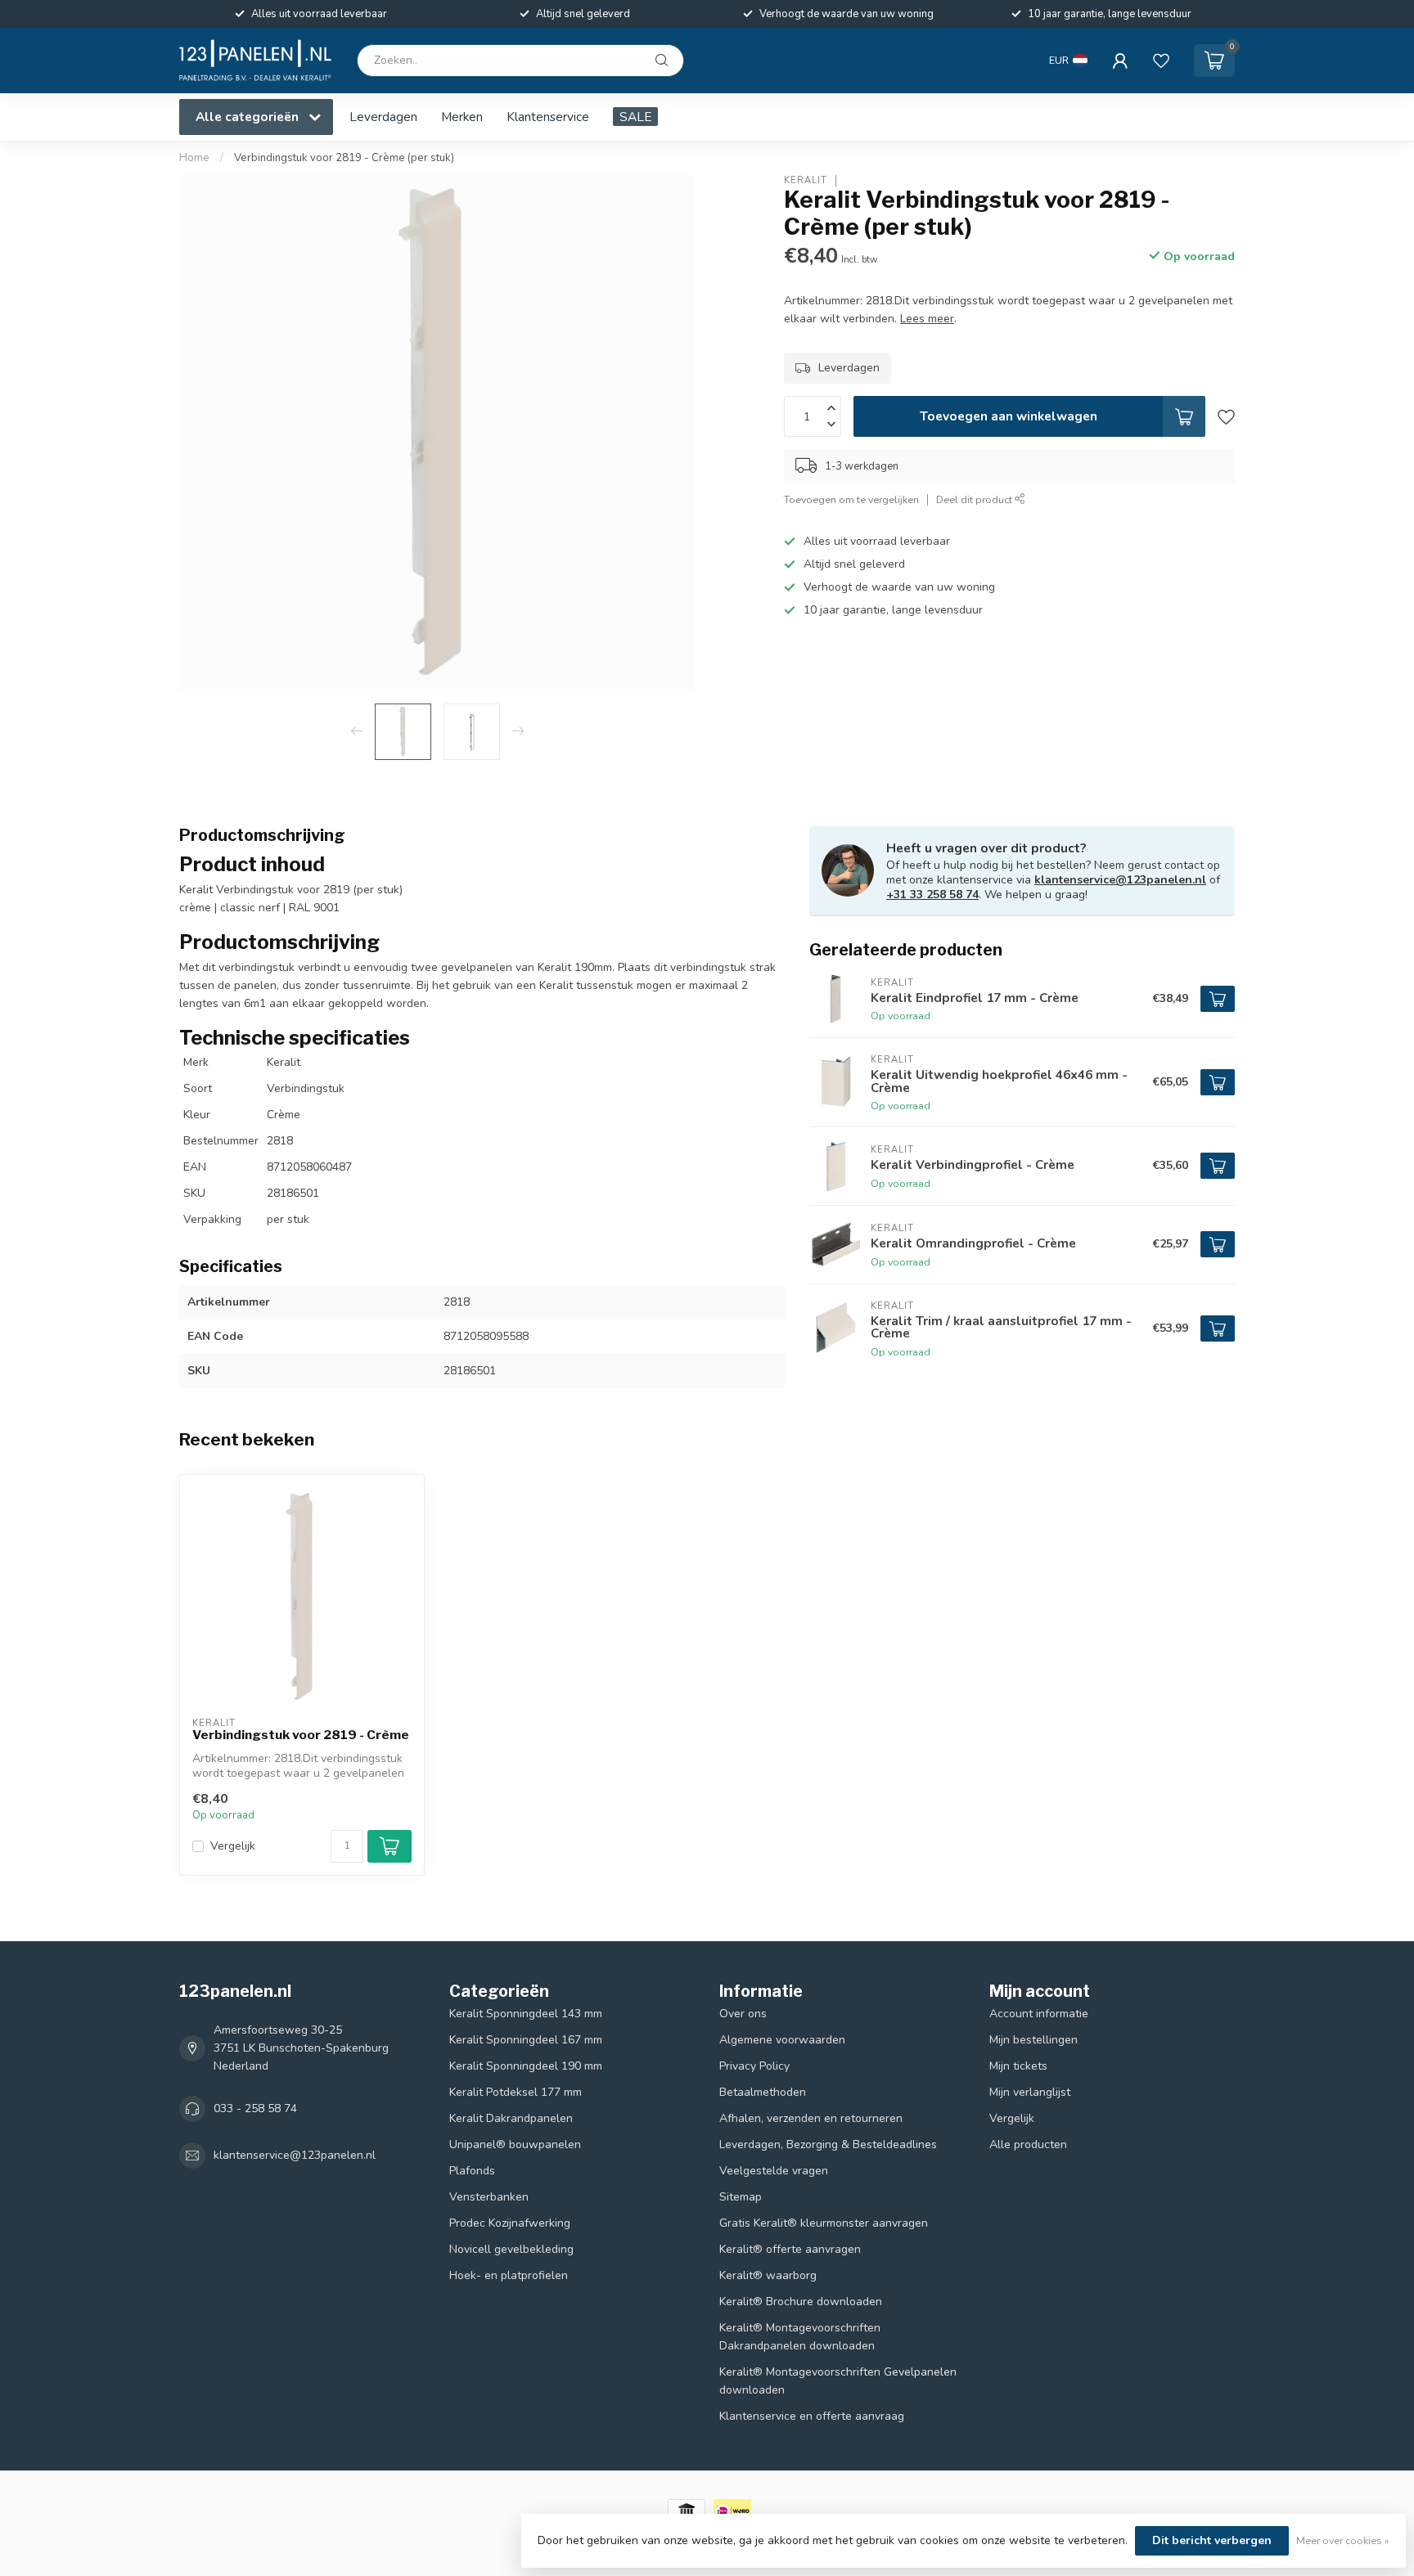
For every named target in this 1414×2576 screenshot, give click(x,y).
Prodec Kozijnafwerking (510, 2223)
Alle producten (1028, 2144)
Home (194, 158)
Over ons (743, 2014)
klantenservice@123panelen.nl (1120, 880)
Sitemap (741, 2197)
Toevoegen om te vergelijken (851, 500)
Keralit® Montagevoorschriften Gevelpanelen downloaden (838, 2381)
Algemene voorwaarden (782, 2040)
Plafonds (472, 2171)
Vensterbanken (489, 2197)
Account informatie (1039, 2014)
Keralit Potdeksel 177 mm (516, 2092)
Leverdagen (383, 117)
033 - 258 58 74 (255, 2108)
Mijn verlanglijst (1030, 2092)
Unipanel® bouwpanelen (515, 2144)
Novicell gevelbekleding (511, 2249)
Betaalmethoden (763, 2092)
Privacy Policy (754, 2066)
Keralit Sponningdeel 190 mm (526, 2066)
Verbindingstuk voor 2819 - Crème (301, 1735)
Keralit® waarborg (768, 2275)
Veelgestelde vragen (774, 2171)
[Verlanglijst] (1161, 61)
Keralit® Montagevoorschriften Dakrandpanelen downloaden (800, 2337)
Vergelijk (233, 1846)
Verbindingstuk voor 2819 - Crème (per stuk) (344, 158)
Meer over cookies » (1343, 2540)
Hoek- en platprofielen (509, 2275)
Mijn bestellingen (1033, 2040)
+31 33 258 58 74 (932, 895)
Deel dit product (975, 500)
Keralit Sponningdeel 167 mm (526, 2040)
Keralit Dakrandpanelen (511, 2118)
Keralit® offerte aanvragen (790, 2249)
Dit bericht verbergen (1212, 2540)
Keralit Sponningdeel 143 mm (526, 2014)
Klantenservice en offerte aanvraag (812, 2416)
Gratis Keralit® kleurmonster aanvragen (824, 2223)
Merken (462, 117)
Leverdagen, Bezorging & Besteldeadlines (828, 2144)
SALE (635, 117)
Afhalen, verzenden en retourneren (811, 2118)
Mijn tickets (1018, 2066)
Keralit (806, 180)
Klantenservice (548, 117)
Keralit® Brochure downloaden (801, 2302)
